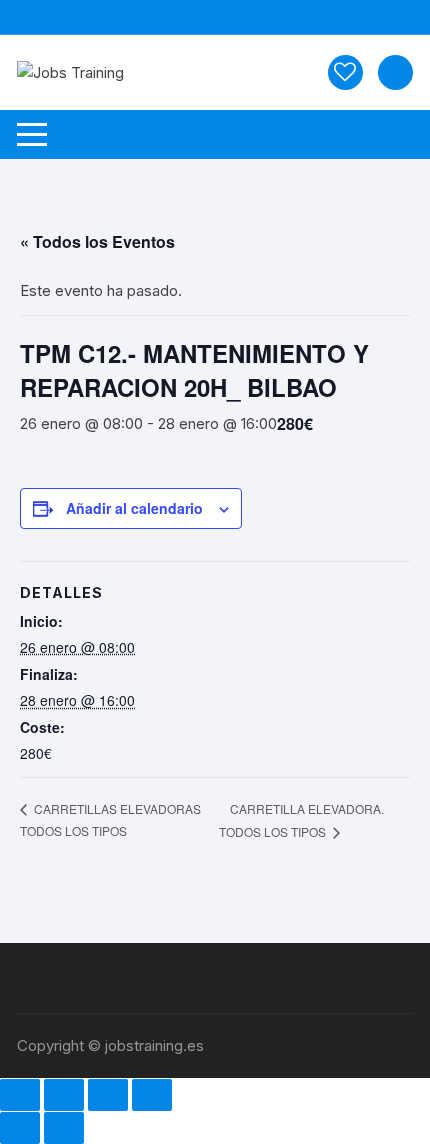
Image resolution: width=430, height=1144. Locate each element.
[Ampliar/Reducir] (20, 1095)
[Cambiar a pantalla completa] (64, 1095)
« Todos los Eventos (97, 241)
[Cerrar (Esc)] (152, 1095)
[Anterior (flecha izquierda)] (20, 1128)
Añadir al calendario (134, 508)
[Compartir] (108, 1095)
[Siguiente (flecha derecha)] (64, 1128)
